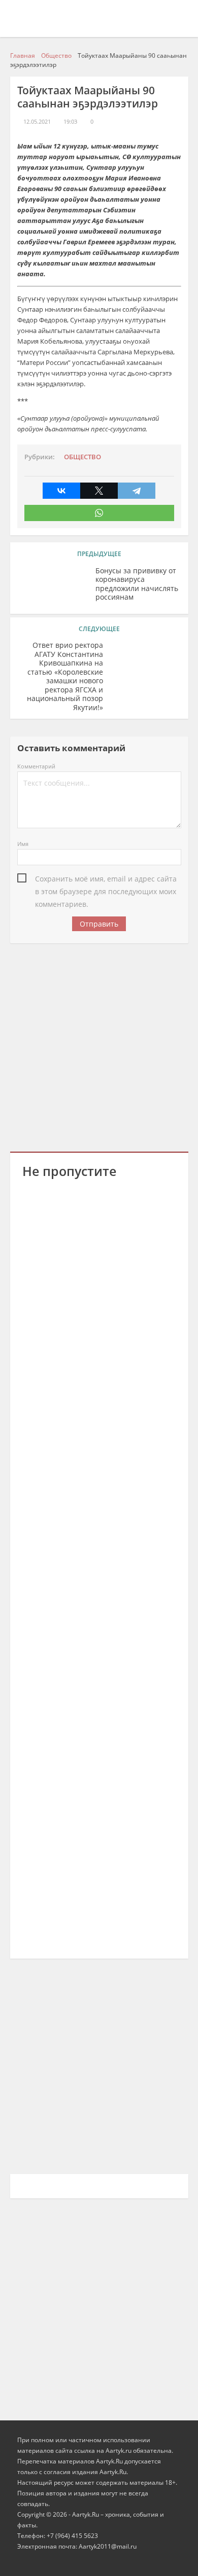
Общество (82, 457)
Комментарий (36, 766)
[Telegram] (137, 491)
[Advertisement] (99, 1046)
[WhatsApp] (99, 513)
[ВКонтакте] (61, 491)
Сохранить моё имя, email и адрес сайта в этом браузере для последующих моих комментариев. (106, 879)
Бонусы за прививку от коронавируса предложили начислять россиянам (137, 584)
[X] (99, 491)
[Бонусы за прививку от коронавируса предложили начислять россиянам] (53, 586)
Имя (23, 844)
